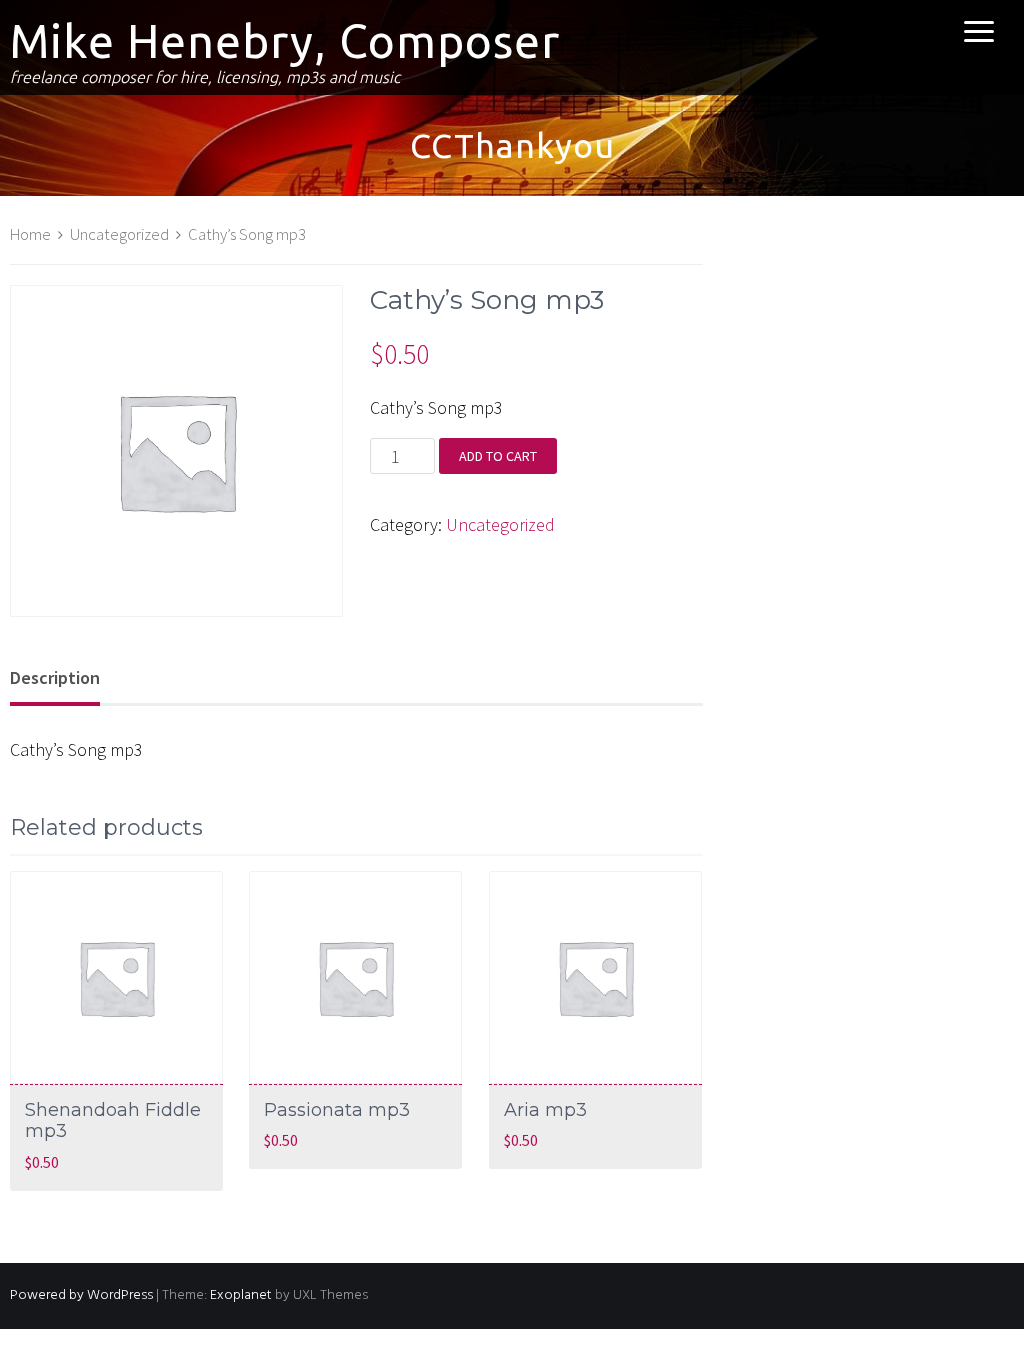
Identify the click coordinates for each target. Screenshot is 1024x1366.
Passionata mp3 (337, 1110)
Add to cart (498, 456)
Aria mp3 (545, 1110)
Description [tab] (55, 677)
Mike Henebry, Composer (285, 41)
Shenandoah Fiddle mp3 (113, 1121)
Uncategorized (119, 234)
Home (30, 234)
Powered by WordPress (81, 1295)
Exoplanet (241, 1295)
